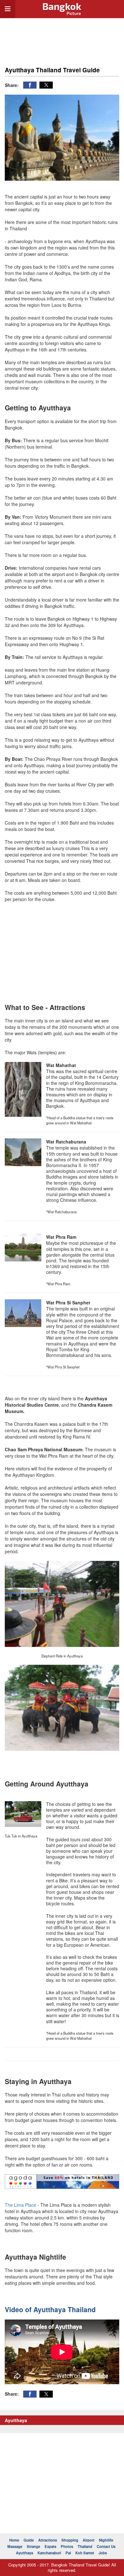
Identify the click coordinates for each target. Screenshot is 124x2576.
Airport (89, 2540)
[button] (30, 85)
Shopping (70, 2540)
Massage (15, 2547)
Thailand (85, 2547)
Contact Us (106, 2547)
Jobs (103, 2553)
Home (14, 2540)
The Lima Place (21, 2205)
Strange (33, 2547)
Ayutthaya (24, 2553)
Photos (67, 2547)
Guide (29, 2540)
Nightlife (106, 2540)
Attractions (48, 2540)
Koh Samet (85, 2553)
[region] (62, 39)
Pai (68, 2553)
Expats (50, 2547)
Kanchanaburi (49, 2553)
